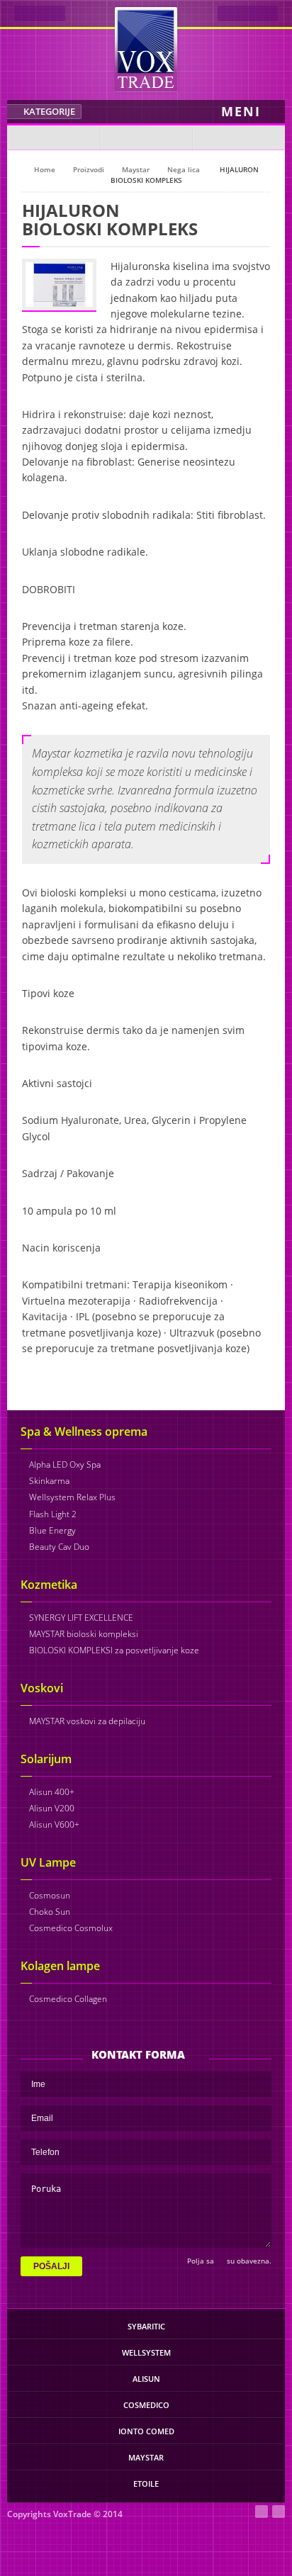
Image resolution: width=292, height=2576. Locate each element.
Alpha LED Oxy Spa (65, 1464)
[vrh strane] (146, 2516)
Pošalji (51, 2266)
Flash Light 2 (53, 1514)
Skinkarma (49, 1481)
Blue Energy (52, 1530)
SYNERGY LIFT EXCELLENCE (81, 1618)
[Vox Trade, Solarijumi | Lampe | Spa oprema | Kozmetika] (146, 50)
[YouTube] (238, 137)
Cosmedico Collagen (68, 1999)
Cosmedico (146, 2405)
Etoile (146, 2484)
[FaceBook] (54, 137)
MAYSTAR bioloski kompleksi (84, 1634)
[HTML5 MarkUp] (262, 2512)
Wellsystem (146, 2352)
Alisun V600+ (54, 1824)
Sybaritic (146, 2326)
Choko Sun (50, 1912)
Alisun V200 (52, 1808)
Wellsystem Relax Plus (72, 1497)
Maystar (136, 169)
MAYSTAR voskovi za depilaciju (87, 1721)
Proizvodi (89, 169)
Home (45, 169)
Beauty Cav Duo (59, 1547)
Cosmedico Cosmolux (71, 1928)
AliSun (146, 2379)
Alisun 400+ (52, 1792)
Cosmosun (50, 1895)
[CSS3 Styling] (279, 2512)
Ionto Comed (146, 2431)
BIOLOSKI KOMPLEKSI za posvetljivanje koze (114, 1650)
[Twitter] (146, 137)
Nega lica (184, 169)
